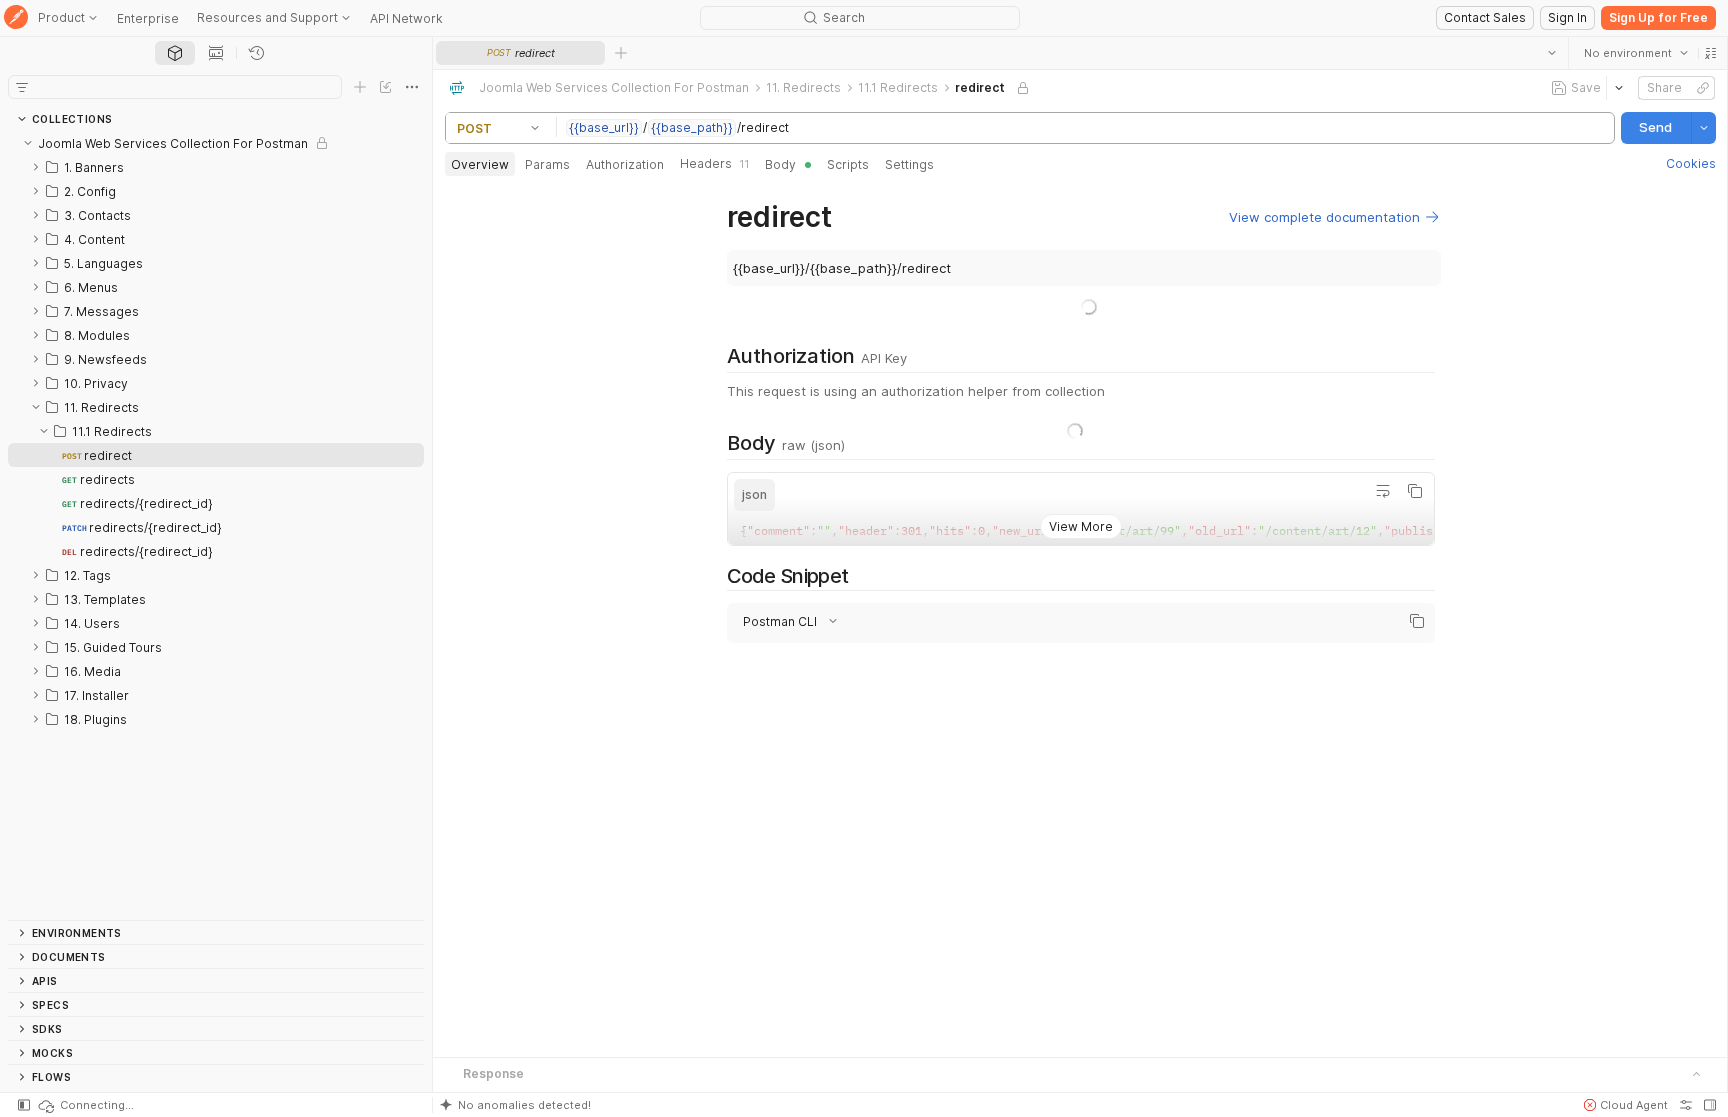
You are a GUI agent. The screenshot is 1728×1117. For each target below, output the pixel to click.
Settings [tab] (909, 164)
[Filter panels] (22, 87)
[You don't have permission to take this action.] (621, 53)
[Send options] (1703, 128)
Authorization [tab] (625, 164)
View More (1080, 526)
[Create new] (360, 87)
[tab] (175, 53)
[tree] (216, 525)
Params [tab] (547, 164)
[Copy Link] (1702, 88)
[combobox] (1635, 53)
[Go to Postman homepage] (16, 18)
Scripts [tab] (848, 164)
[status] (85, 1105)
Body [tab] (780, 164)
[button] (1710, 53)
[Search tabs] (1551, 53)
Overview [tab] (480, 164)
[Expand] (36, 167)
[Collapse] (28, 143)
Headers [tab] (714, 163)
